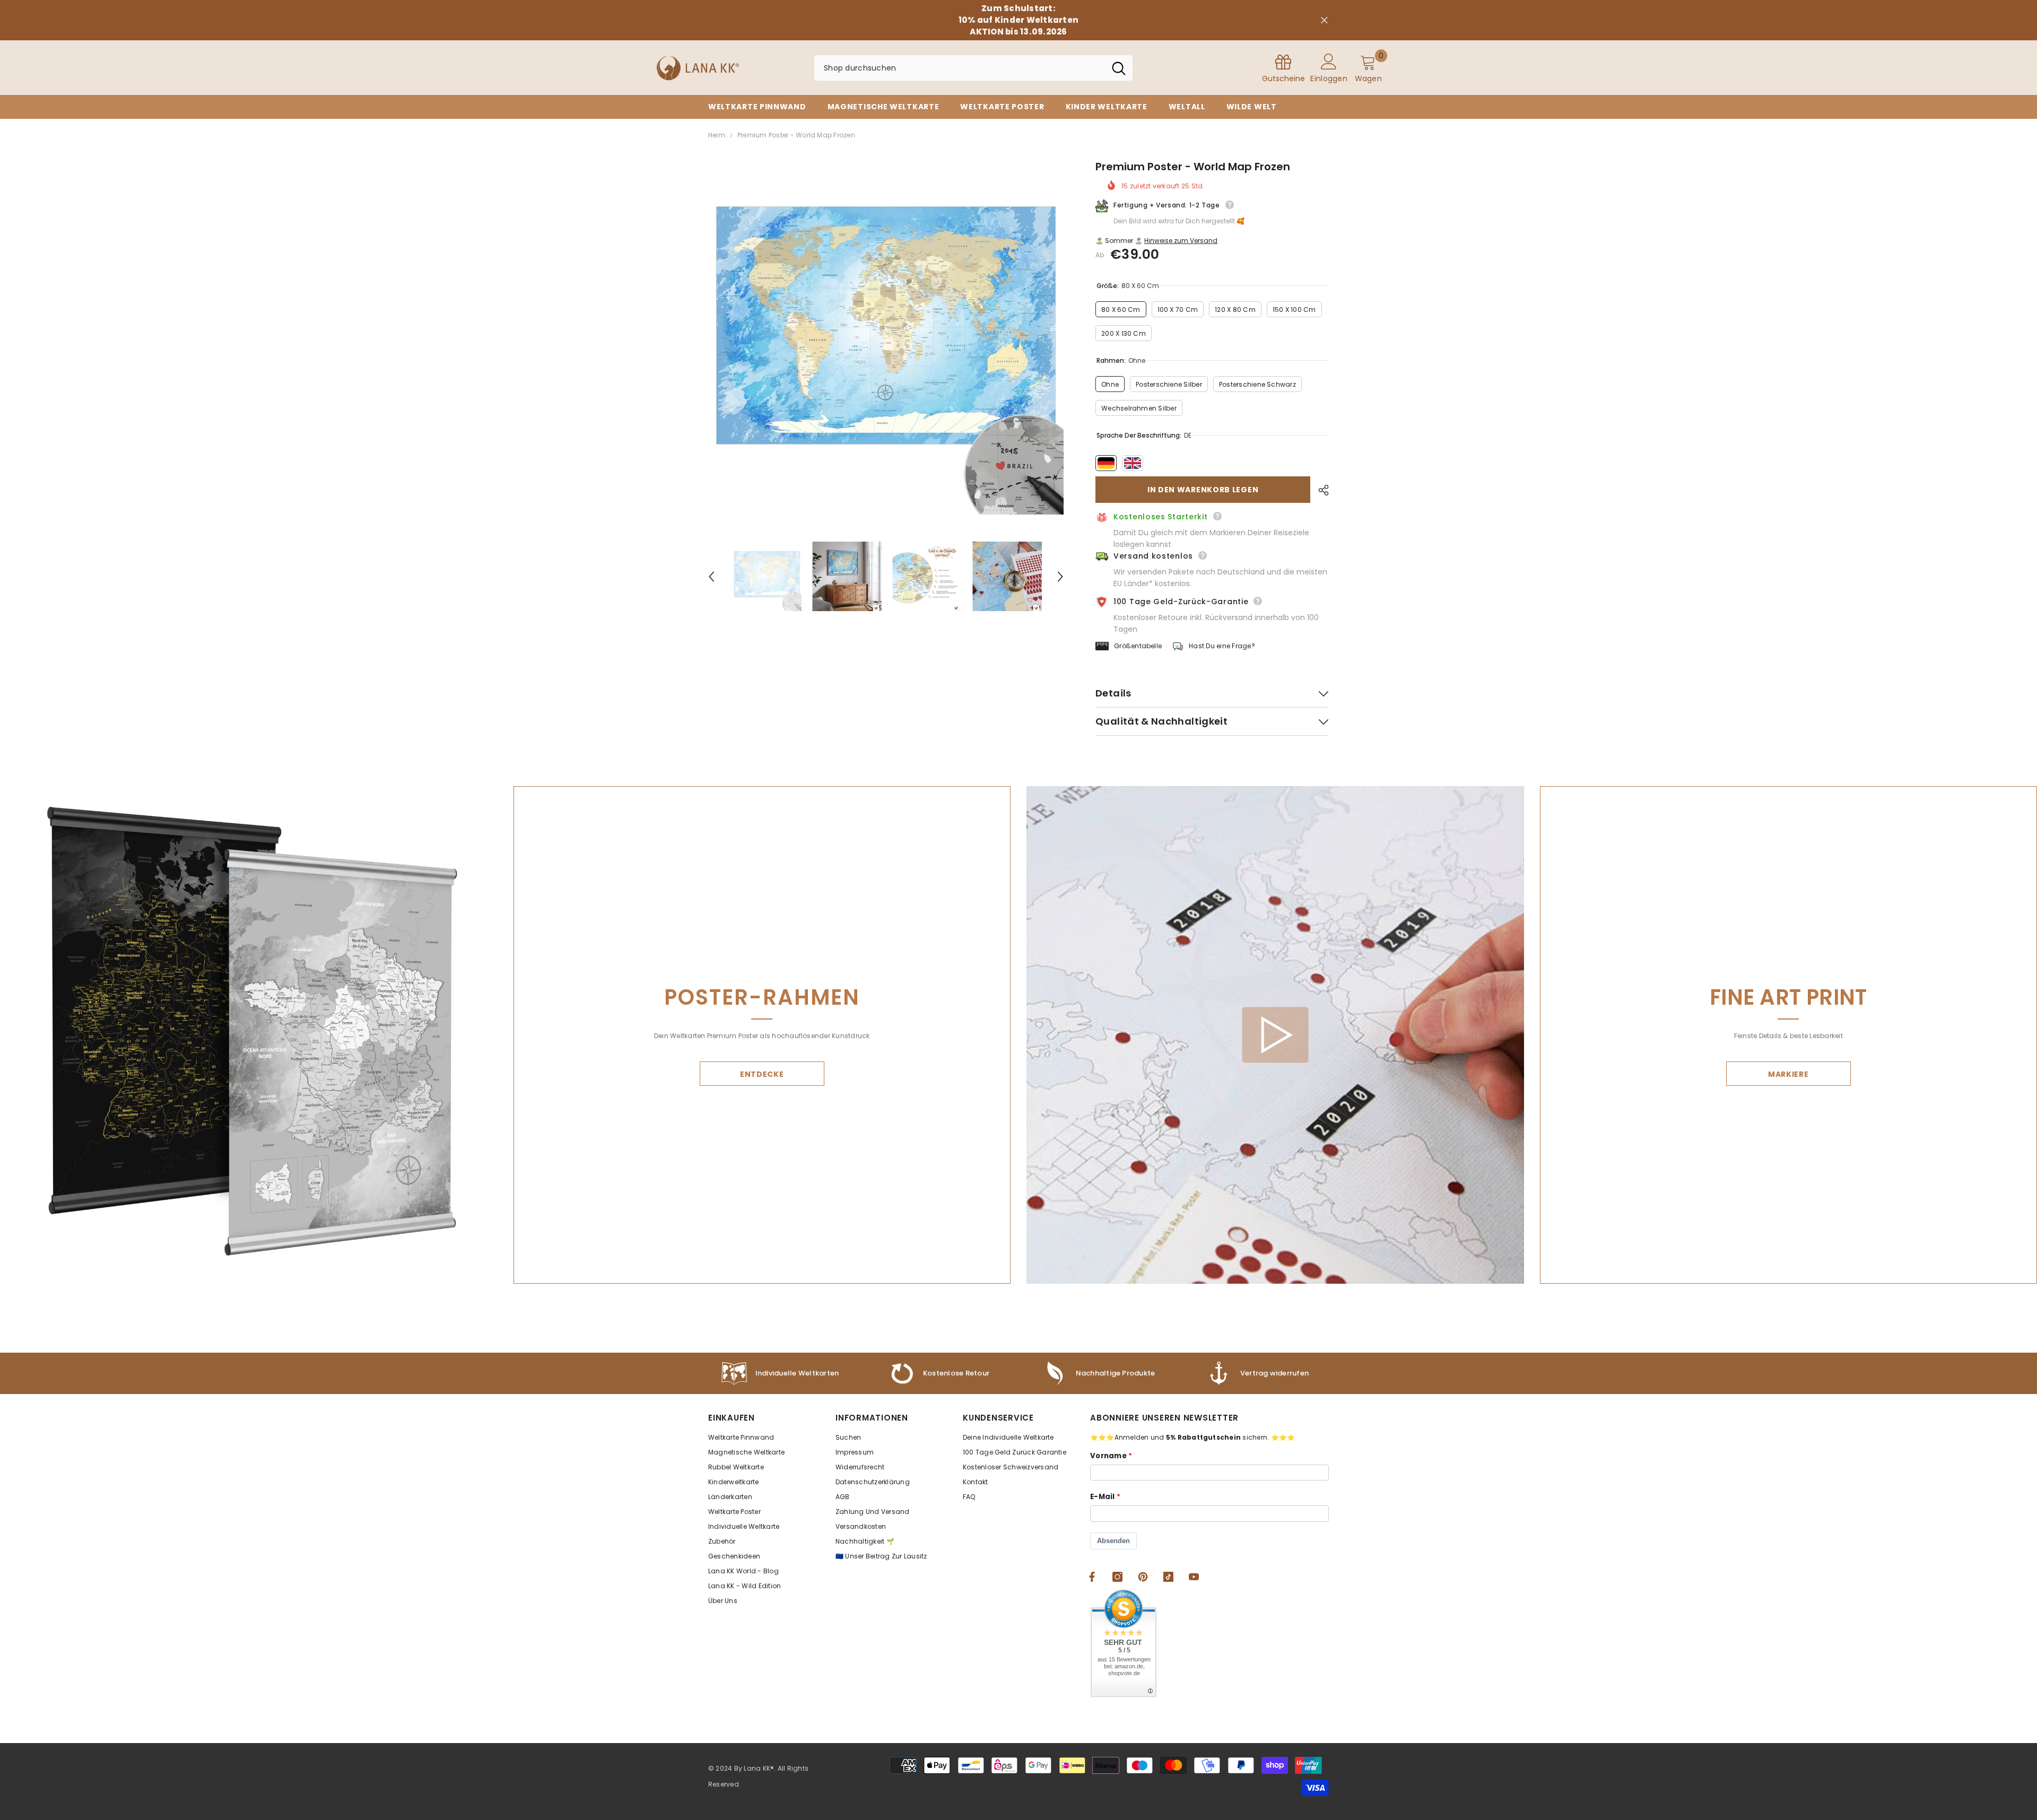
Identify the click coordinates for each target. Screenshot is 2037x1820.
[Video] (1275, 1035)
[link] (1098, 1373)
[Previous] (711, 577)
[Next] (1060, 577)
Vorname (1108, 1456)
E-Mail (1103, 1497)
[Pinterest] (1143, 1577)
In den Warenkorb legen (1203, 490)
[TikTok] (1168, 1577)
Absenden (1113, 1541)
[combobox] (960, 68)
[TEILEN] (1320, 490)
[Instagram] (1117, 1577)
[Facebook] (1092, 1577)
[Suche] (973, 68)
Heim (717, 135)
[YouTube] (1194, 1577)
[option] (886, 337)
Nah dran (1324, 20)
